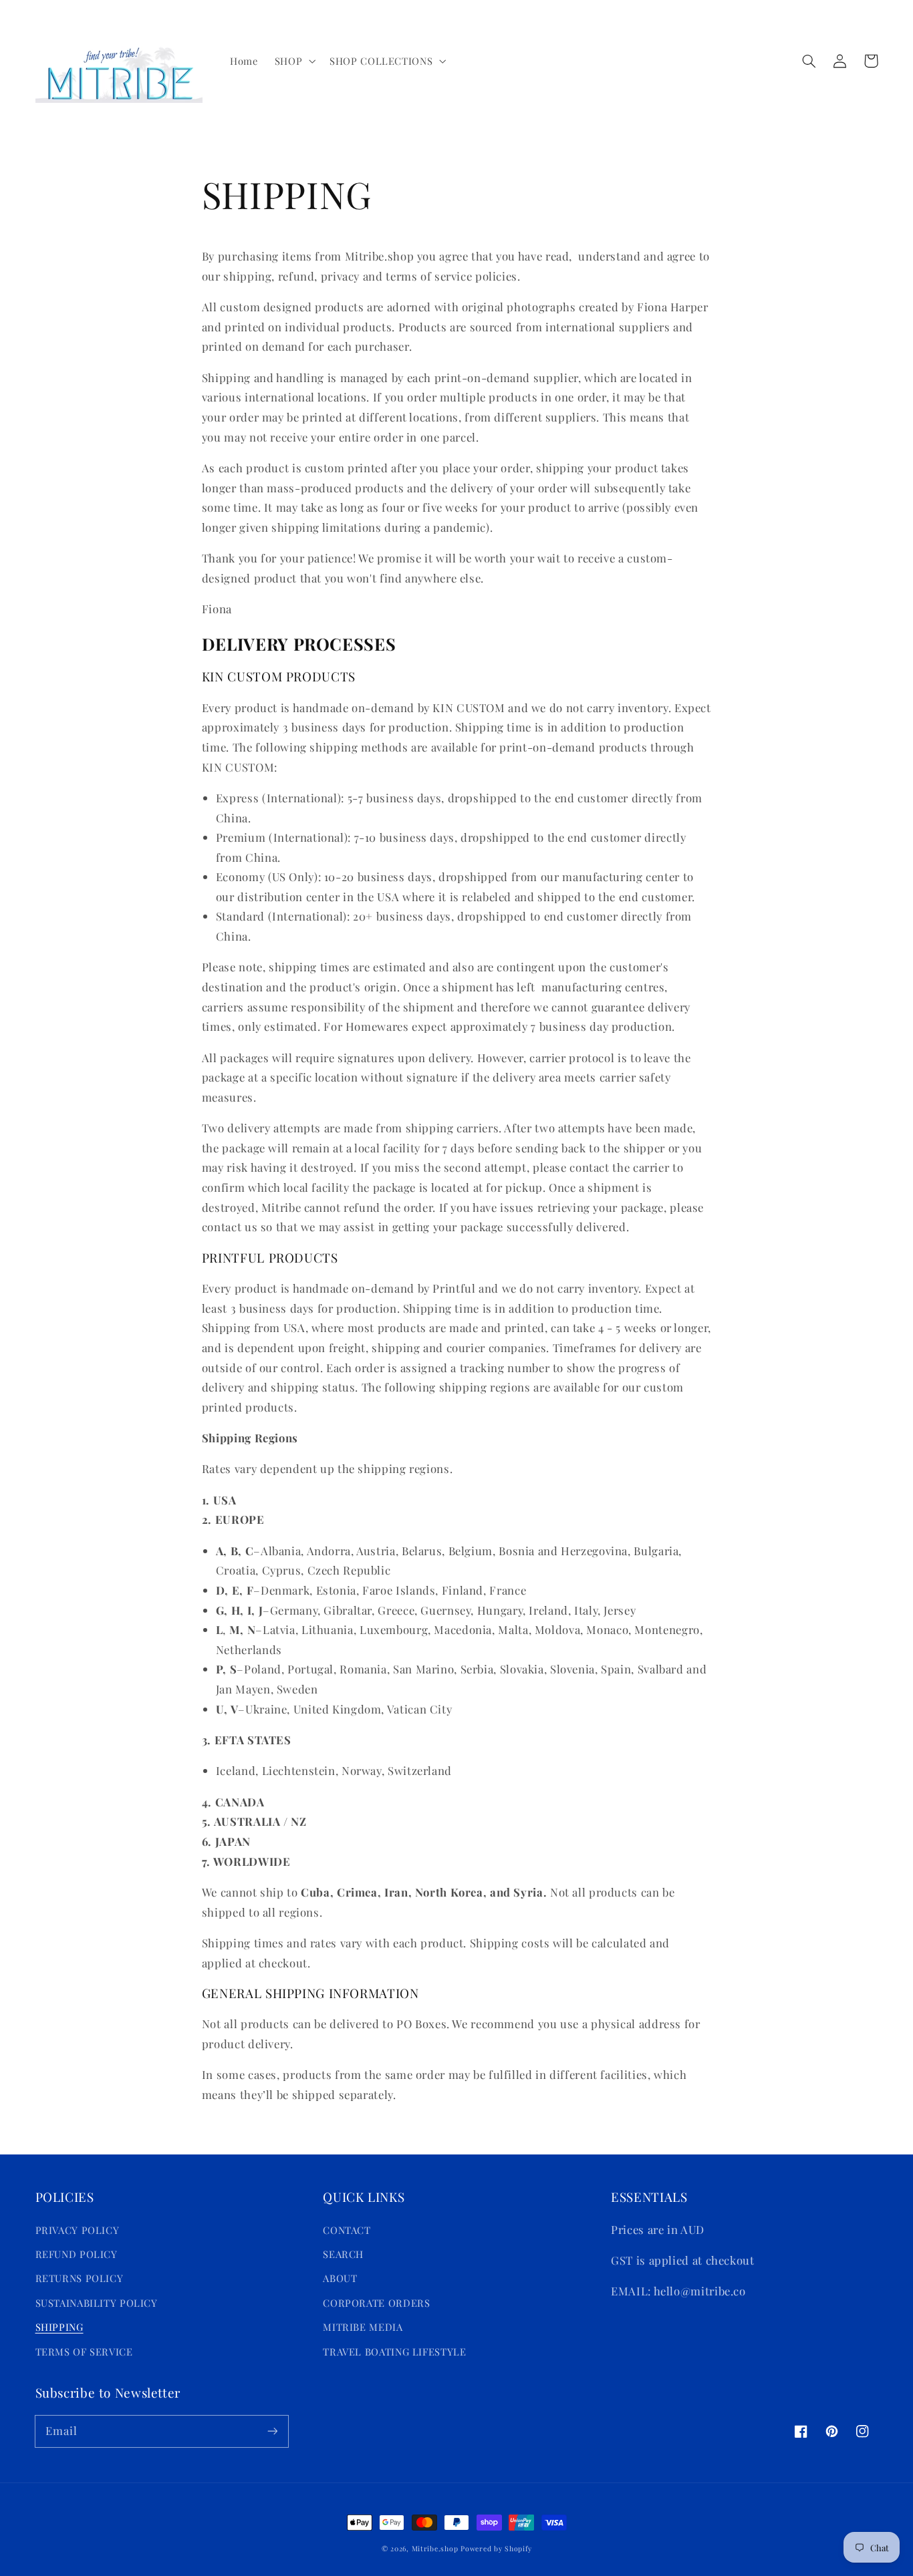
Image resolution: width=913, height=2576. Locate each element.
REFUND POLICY (77, 2254)
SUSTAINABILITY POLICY (97, 2303)
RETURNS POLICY (80, 2278)
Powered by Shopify (496, 2549)
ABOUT (340, 2278)
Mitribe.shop (435, 2549)
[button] (293, 61)
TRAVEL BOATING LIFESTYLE (394, 2352)
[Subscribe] (272, 2431)
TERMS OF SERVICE (84, 2352)
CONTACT (347, 2230)
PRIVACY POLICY (78, 2230)
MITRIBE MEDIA (363, 2327)
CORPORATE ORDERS (376, 2303)
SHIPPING (59, 2327)
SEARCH (343, 2254)
